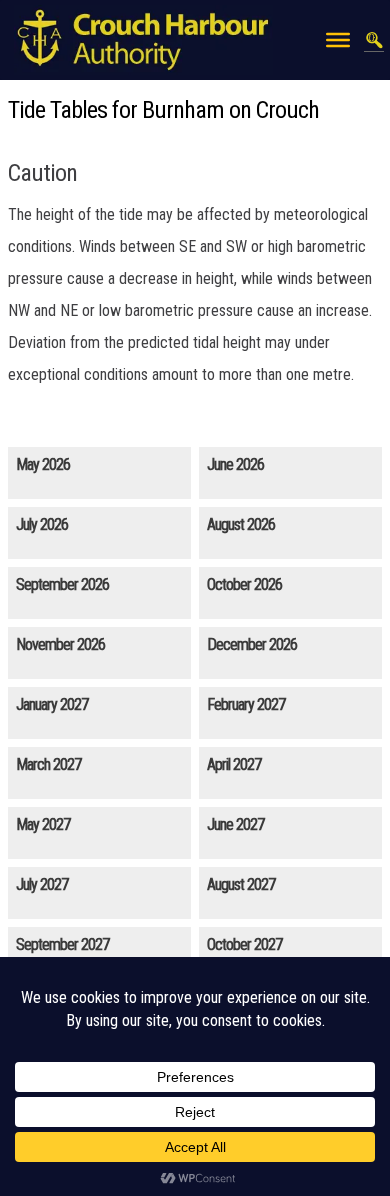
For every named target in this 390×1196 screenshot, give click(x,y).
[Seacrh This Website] (374, 40)
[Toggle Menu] (338, 40)
